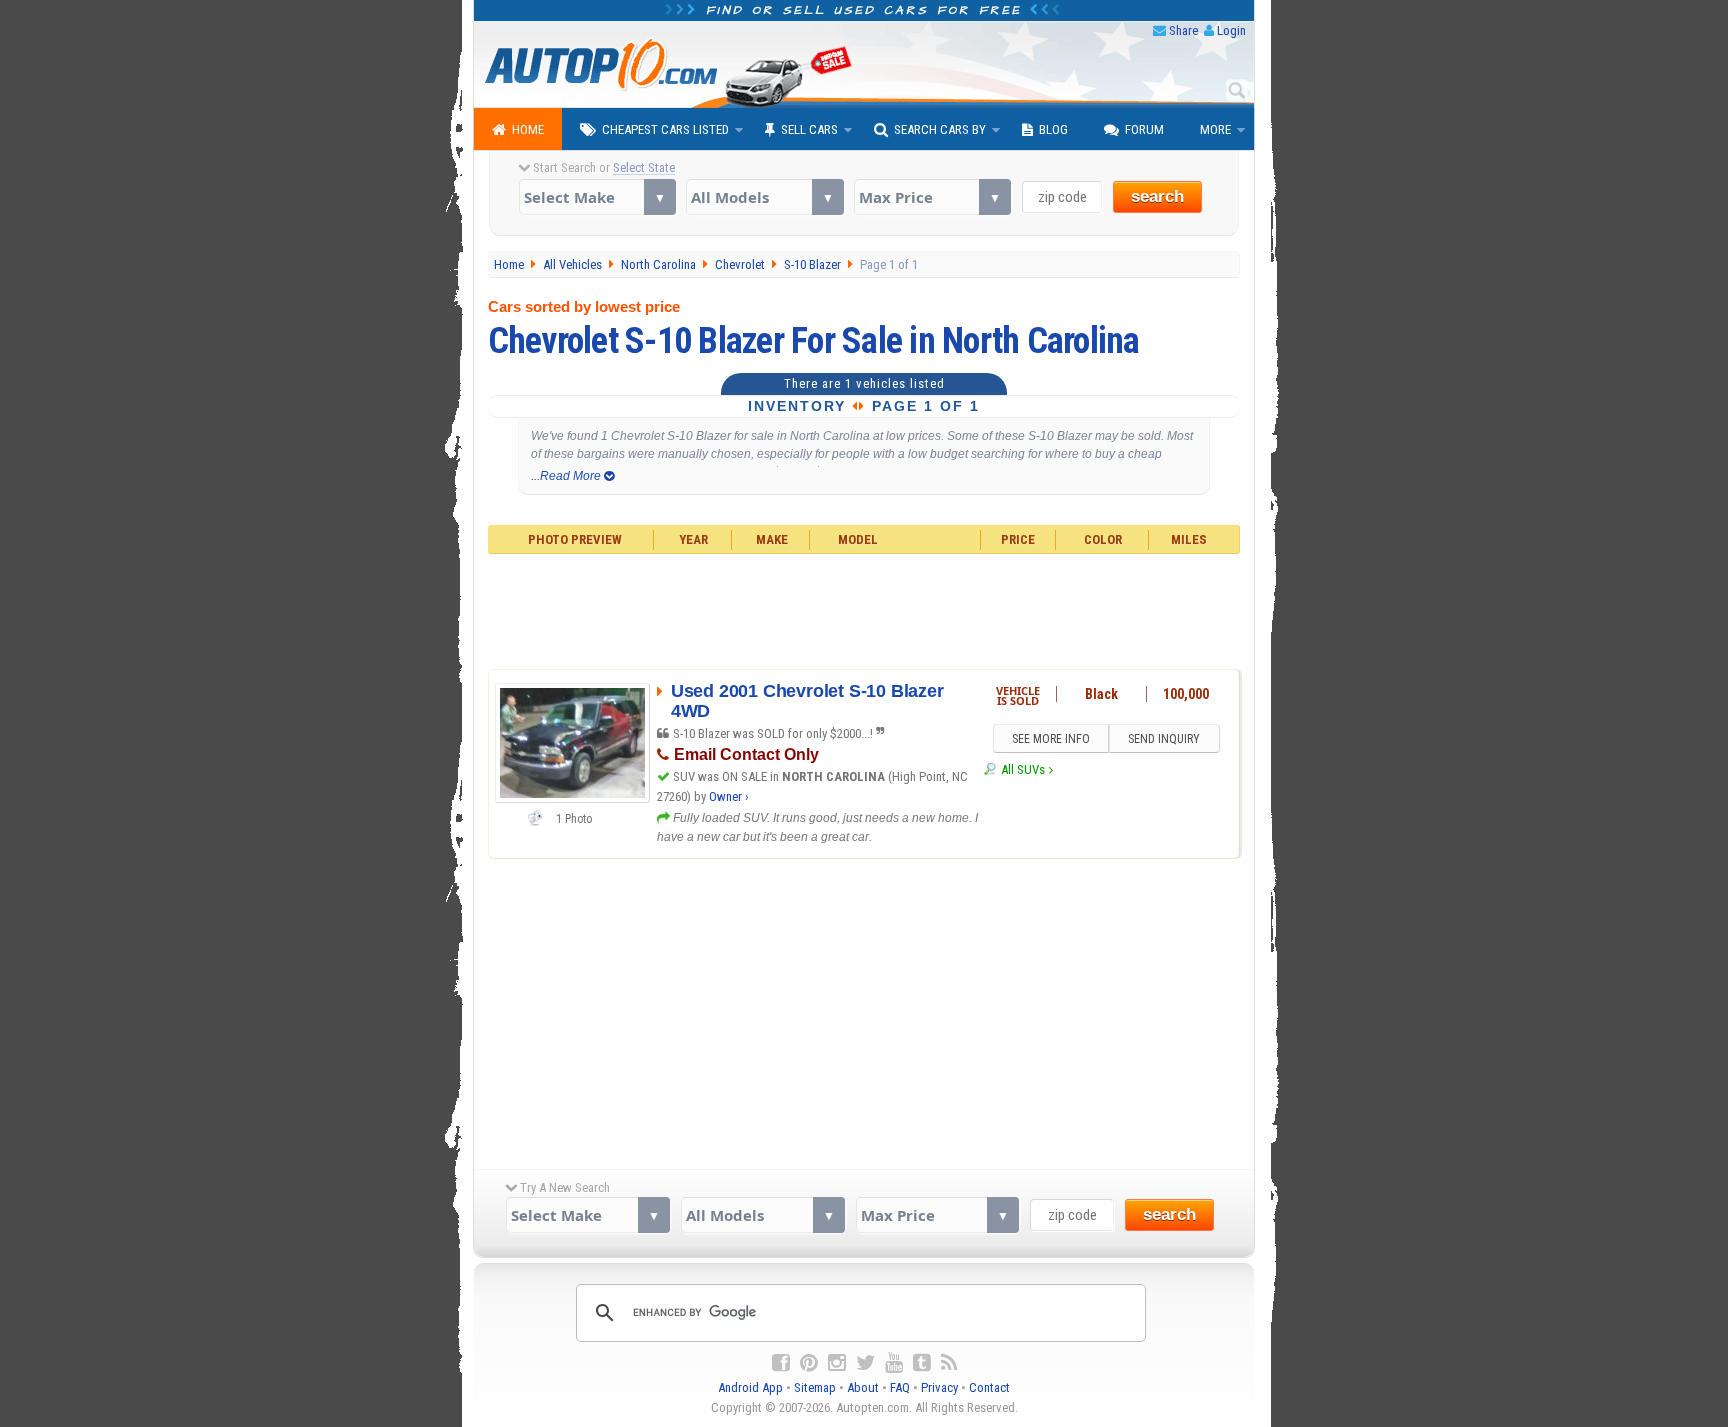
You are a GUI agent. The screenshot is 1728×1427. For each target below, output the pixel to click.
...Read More (567, 476)
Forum (1144, 129)
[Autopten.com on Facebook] (781, 1363)
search (1157, 196)
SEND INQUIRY (1164, 739)
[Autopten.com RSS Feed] (949, 1363)
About (863, 1387)
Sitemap (815, 1387)
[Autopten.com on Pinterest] (809, 1363)
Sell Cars (809, 129)
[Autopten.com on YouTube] (894, 1363)
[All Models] (764, 197)
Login (1231, 30)
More (1215, 129)
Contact (989, 1387)
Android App (750, 1387)
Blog (1053, 129)
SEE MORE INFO (1051, 739)
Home (528, 129)
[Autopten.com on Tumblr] (922, 1363)
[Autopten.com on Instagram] (837, 1363)
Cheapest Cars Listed (665, 129)
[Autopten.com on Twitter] (865, 1363)
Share (1183, 30)
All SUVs (1022, 769)
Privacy (939, 1387)
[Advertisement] (864, 609)
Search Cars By (940, 129)
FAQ (900, 1387)
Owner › (729, 796)
